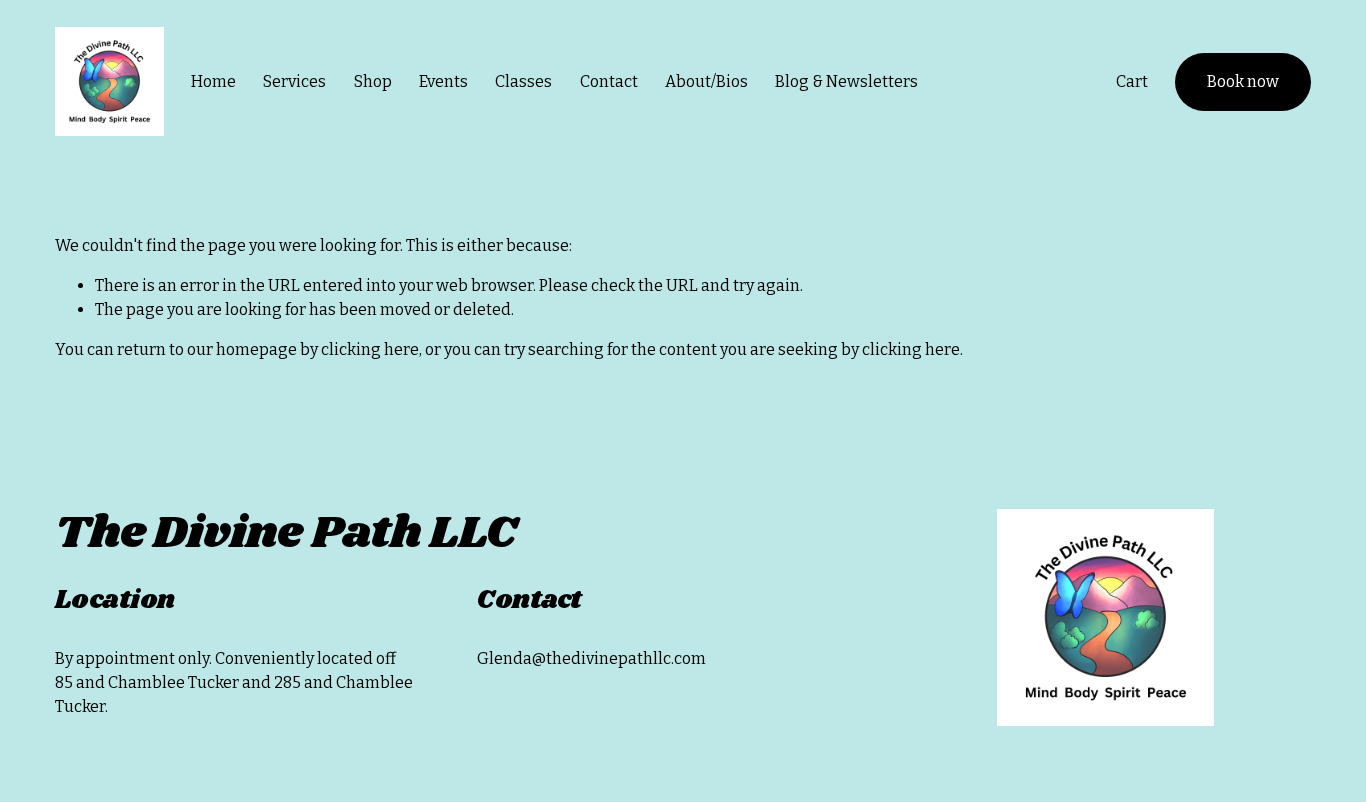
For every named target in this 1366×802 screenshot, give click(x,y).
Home (213, 81)
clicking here (370, 349)
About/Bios (706, 81)
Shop (373, 81)
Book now (1243, 81)
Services (294, 81)
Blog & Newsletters (846, 81)
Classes (523, 81)
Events (443, 81)
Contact (609, 81)
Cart (1132, 81)
